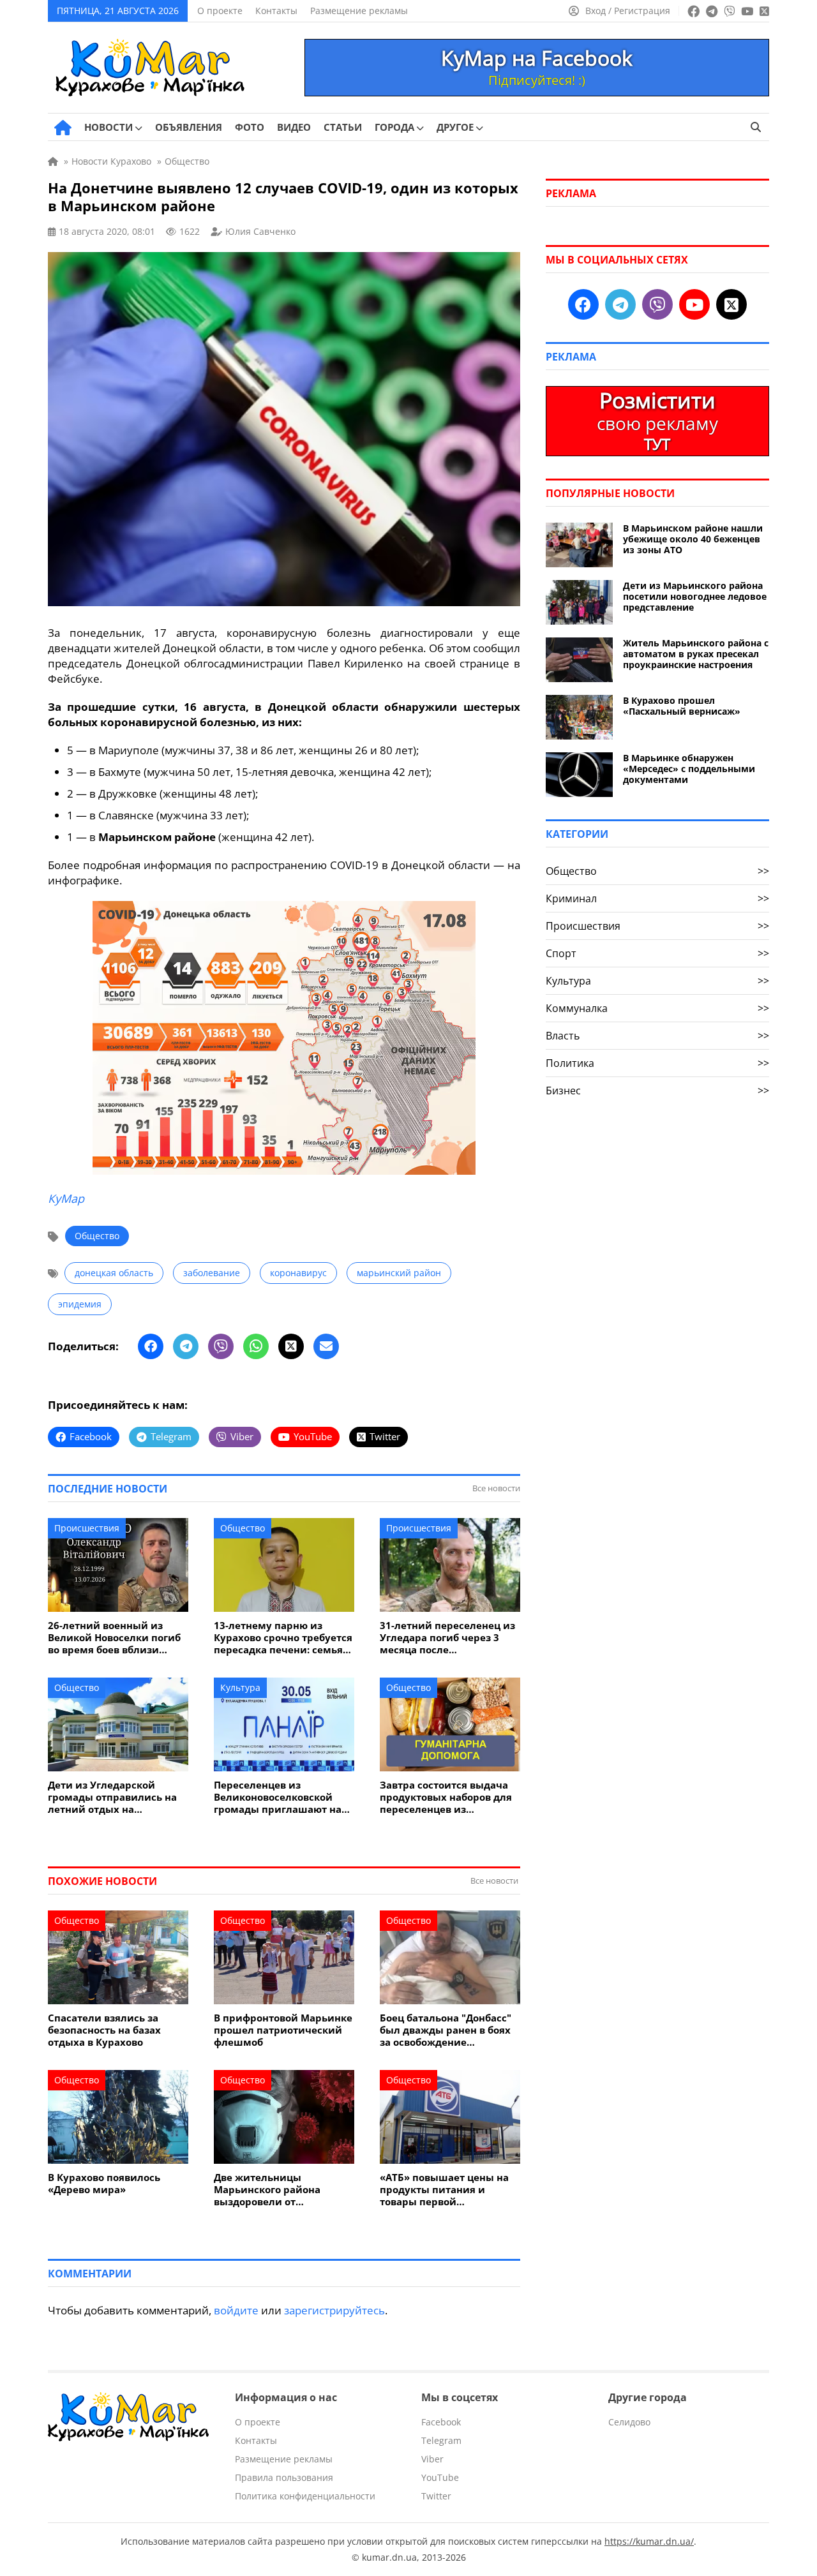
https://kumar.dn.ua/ (649, 2541)
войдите (236, 2310)
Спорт (657, 953)
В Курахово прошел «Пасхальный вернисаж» (682, 706)
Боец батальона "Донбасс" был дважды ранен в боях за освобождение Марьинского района (446, 2030)
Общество (97, 1236)
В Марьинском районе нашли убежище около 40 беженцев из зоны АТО (693, 539)
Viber (432, 2459)
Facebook (441, 2422)
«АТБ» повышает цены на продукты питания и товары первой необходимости (444, 2190)
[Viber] (221, 1346)
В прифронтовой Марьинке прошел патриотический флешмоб (283, 2030)
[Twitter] (291, 1346)
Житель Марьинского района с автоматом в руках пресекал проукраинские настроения (696, 654)
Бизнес (657, 1091)
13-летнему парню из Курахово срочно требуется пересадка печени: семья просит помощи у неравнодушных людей (283, 1638)
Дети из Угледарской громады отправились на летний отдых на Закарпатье (112, 1797)
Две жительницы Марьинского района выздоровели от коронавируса (267, 2190)
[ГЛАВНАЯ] (63, 128)
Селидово (629, 2422)
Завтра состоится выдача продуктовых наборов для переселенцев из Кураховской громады (446, 1797)
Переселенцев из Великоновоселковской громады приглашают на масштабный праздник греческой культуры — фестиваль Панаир (278, 1797)
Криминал (657, 898)
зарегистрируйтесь (334, 2310)
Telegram (441, 2440)
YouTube (440, 2477)
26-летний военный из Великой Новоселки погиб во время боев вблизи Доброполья (114, 1638)
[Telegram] (186, 1346)
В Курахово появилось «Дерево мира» (104, 2184)
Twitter (436, 2496)
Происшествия (87, 1528)
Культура (240, 1687)
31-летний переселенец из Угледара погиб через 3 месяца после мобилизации (447, 1638)
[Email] (326, 1346)
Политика (657, 1063)
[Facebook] (151, 1346)
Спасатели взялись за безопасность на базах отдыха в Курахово (104, 2030)
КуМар (66, 1198)
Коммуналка (657, 1008)
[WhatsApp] (256, 1346)
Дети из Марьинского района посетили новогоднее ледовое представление (695, 596)
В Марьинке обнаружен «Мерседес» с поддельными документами (689, 769)
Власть (657, 1036)
